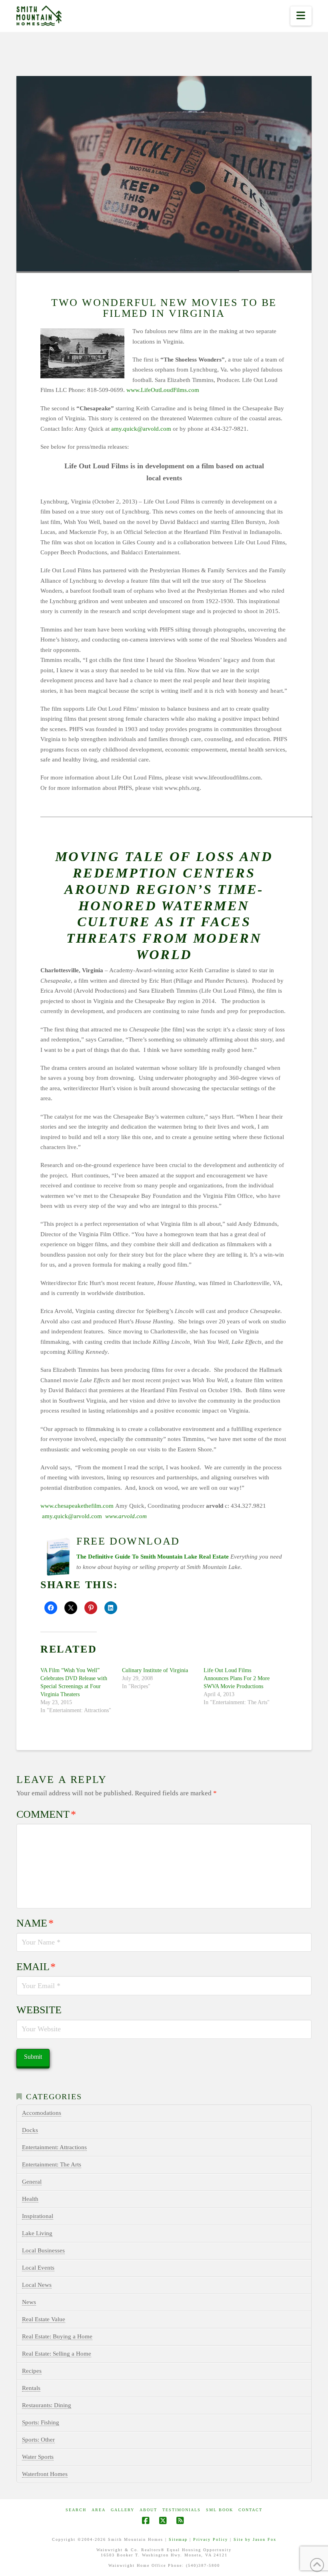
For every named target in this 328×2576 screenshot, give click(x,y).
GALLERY (123, 2510)
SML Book (220, 2510)
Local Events (38, 2268)
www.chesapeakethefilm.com (77, 1506)
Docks (30, 2130)
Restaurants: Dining (47, 2405)
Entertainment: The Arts (52, 2164)
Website (39, 2010)
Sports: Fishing (41, 2422)
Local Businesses (43, 2250)
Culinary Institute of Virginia (155, 1670)
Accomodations (42, 2113)
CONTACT (250, 2510)
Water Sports (38, 2457)
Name (35, 1923)
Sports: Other (38, 2440)
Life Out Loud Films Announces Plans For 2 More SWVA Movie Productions (237, 1678)
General (32, 2182)
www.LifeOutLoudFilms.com (163, 390)
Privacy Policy (211, 2539)
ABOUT (148, 2510)
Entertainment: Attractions (54, 2147)
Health (30, 2199)
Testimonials (182, 2510)
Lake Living (37, 2233)
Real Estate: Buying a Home (57, 2336)
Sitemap (178, 2539)
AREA (99, 2510)
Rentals (31, 2388)
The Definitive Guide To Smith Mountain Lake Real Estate (153, 1557)
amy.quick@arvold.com (141, 429)
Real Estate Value (44, 2319)
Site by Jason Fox (255, 2539)
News (29, 2302)
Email (36, 1967)
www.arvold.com (126, 1516)
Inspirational (38, 2216)
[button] (301, 16)
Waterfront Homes (45, 2474)
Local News (37, 2285)
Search (76, 2510)
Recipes (32, 2371)
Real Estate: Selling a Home (57, 2354)
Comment (46, 1814)
